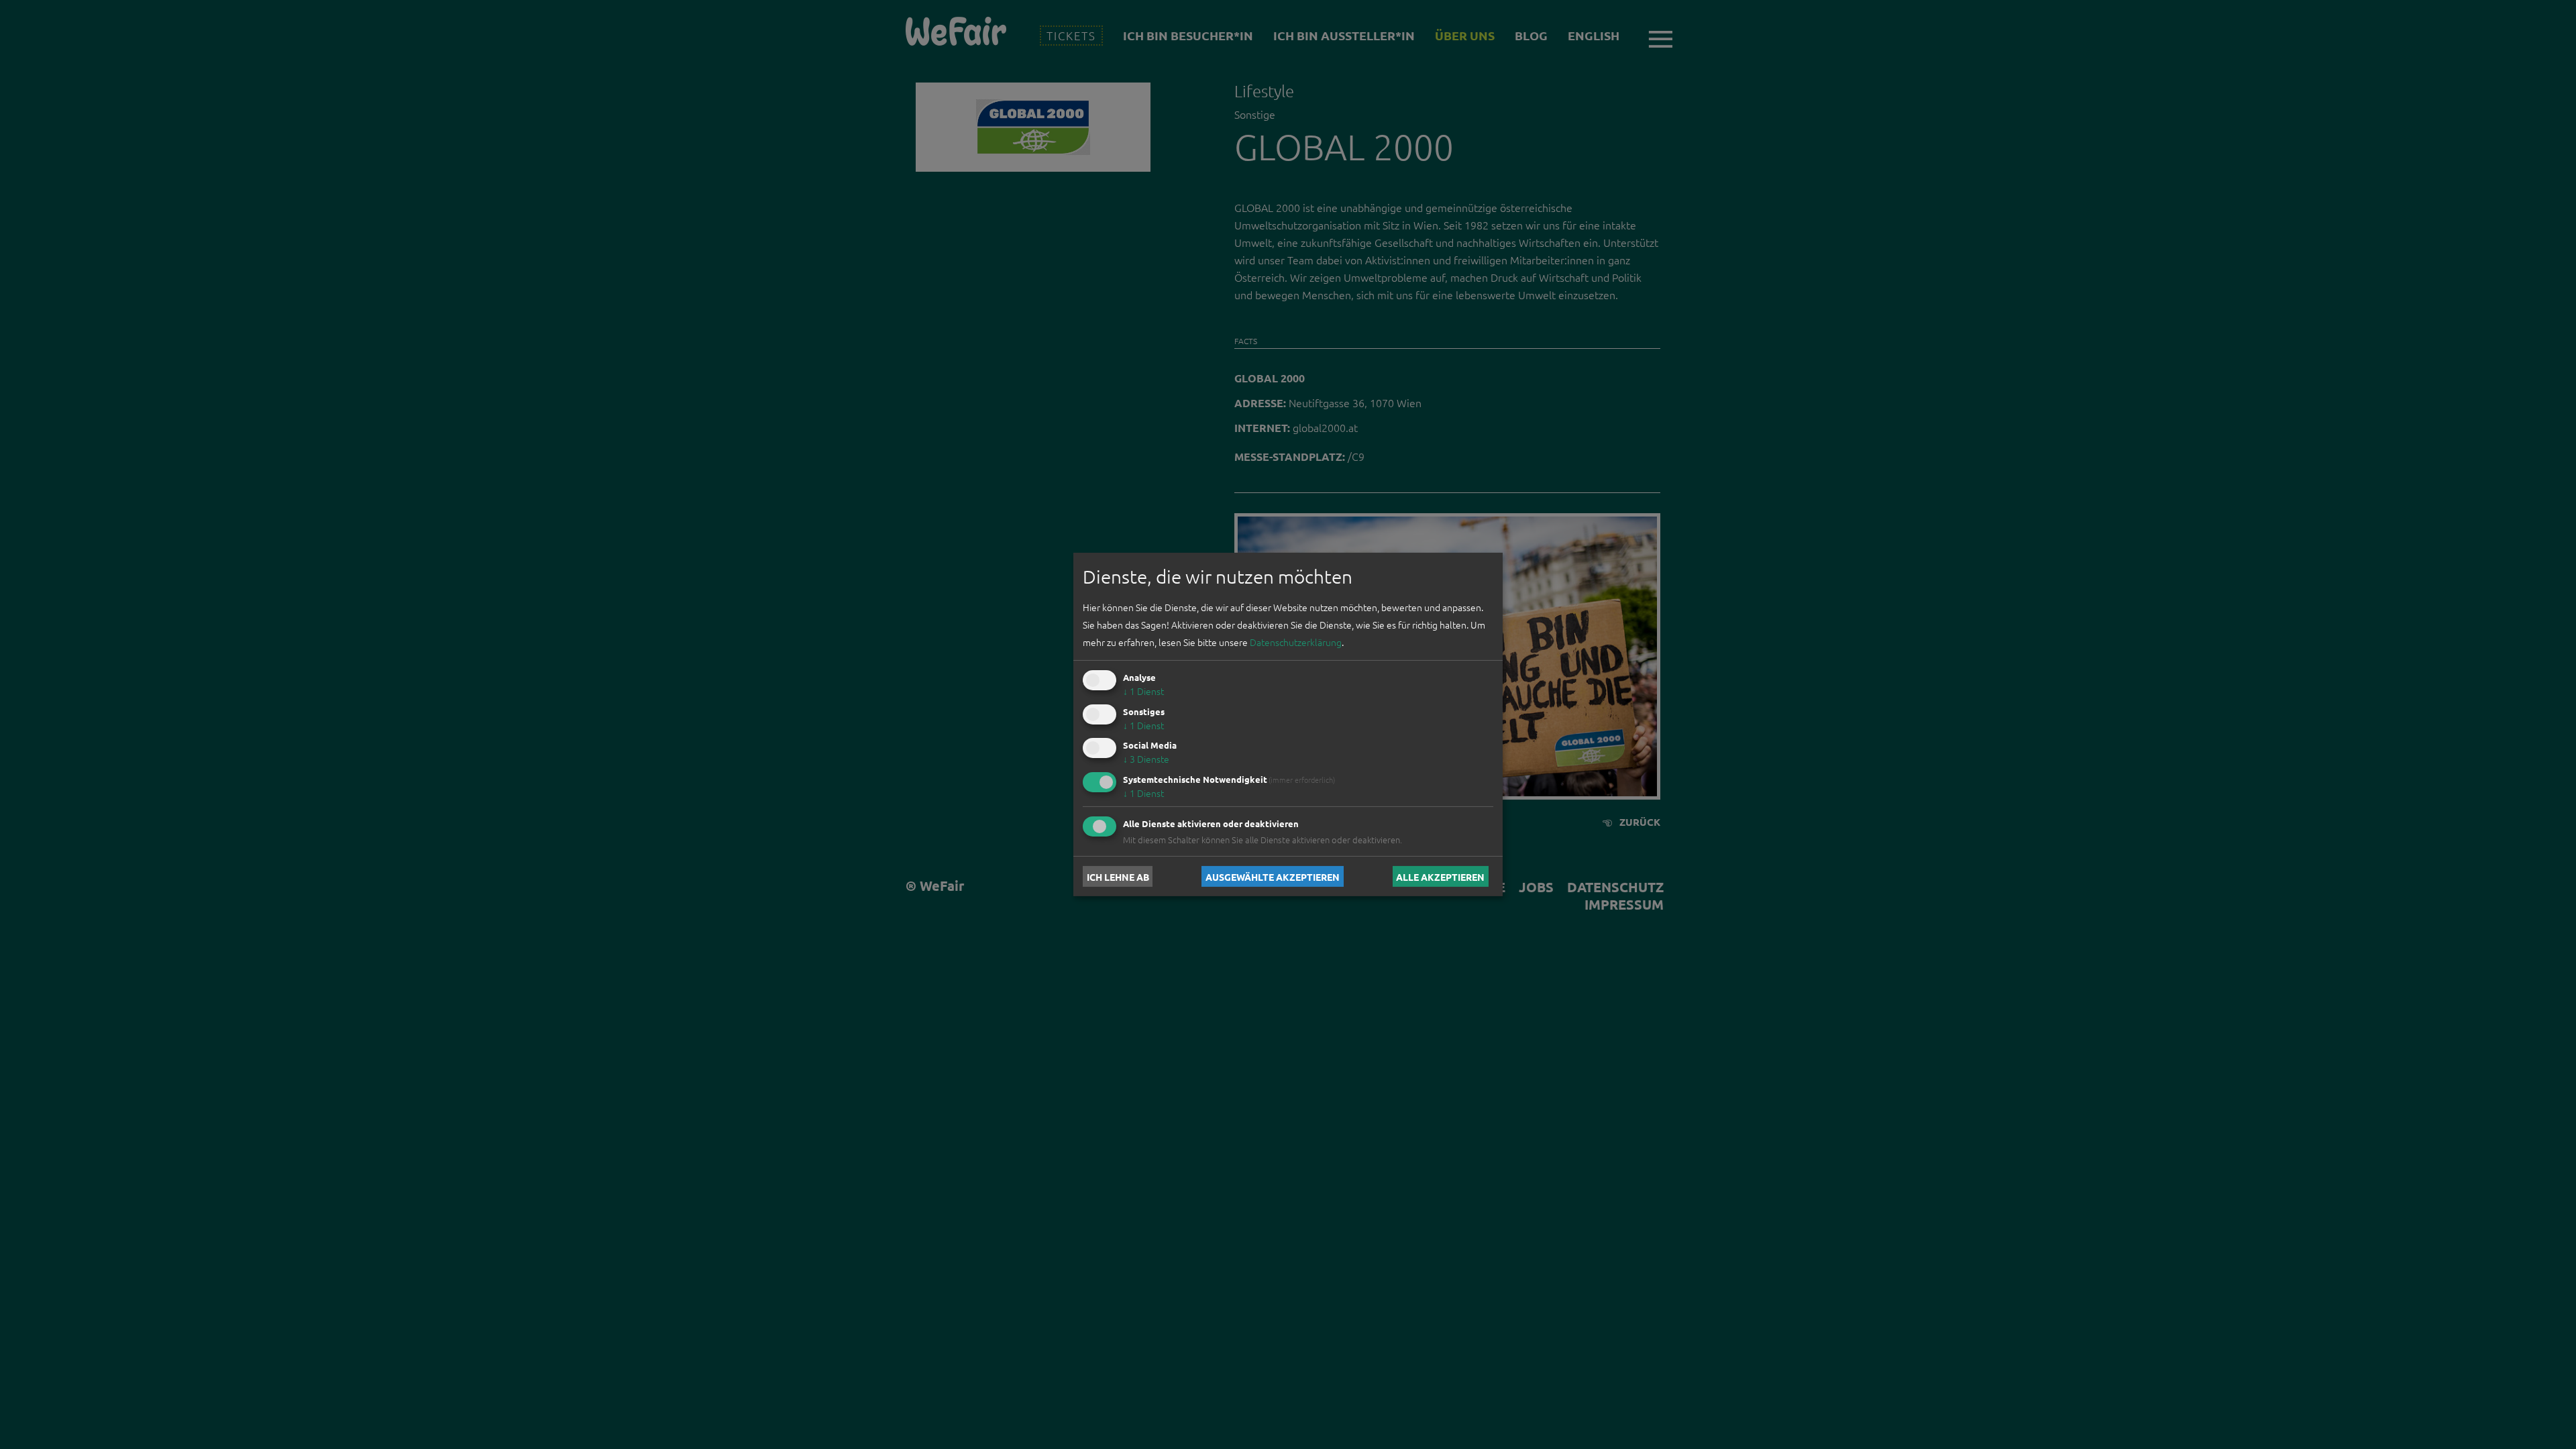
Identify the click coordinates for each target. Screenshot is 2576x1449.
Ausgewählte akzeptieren (1273, 876)
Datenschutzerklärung (1296, 642)
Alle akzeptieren (1440, 876)
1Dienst (1143, 691)
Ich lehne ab (1118, 876)
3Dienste (1146, 759)
